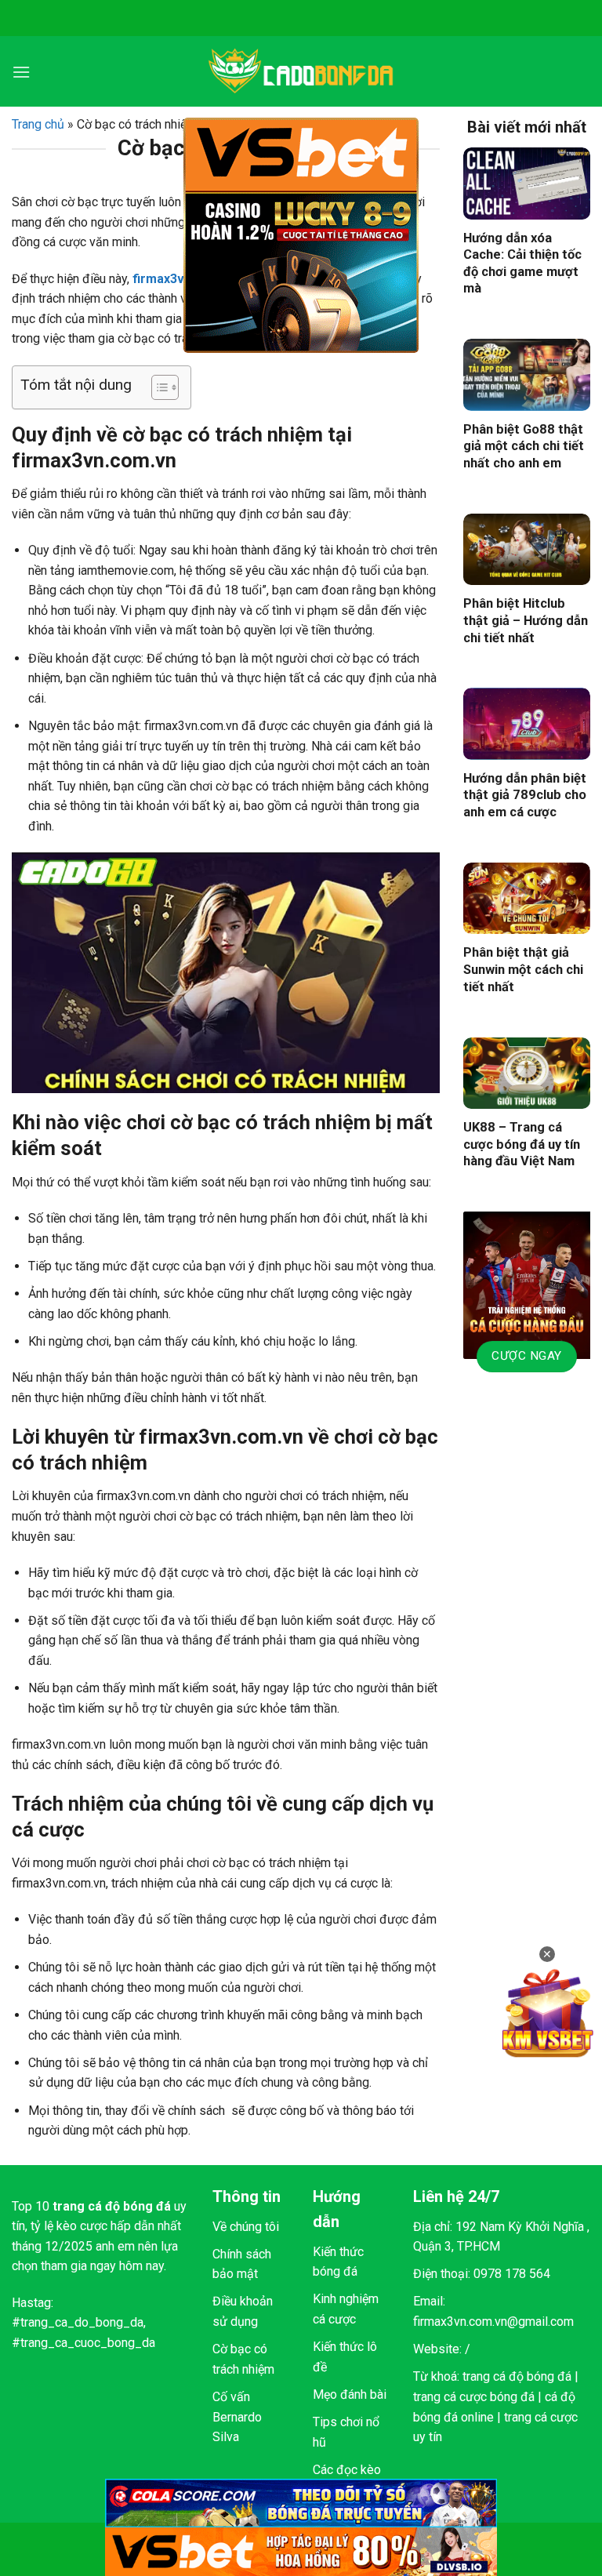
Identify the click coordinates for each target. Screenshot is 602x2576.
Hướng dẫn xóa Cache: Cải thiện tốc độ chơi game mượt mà (522, 263)
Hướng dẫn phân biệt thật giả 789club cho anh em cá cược (525, 795)
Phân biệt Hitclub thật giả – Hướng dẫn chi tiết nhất (526, 620)
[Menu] (21, 72)
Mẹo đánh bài (350, 2394)
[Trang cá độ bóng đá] (301, 71)
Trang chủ (38, 124)
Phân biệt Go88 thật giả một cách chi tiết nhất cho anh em (524, 446)
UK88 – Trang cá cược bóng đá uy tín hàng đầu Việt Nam (522, 1144)
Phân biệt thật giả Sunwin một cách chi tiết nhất (523, 969)
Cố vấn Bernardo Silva (237, 2417)
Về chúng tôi (246, 2227)
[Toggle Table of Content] (157, 387)
